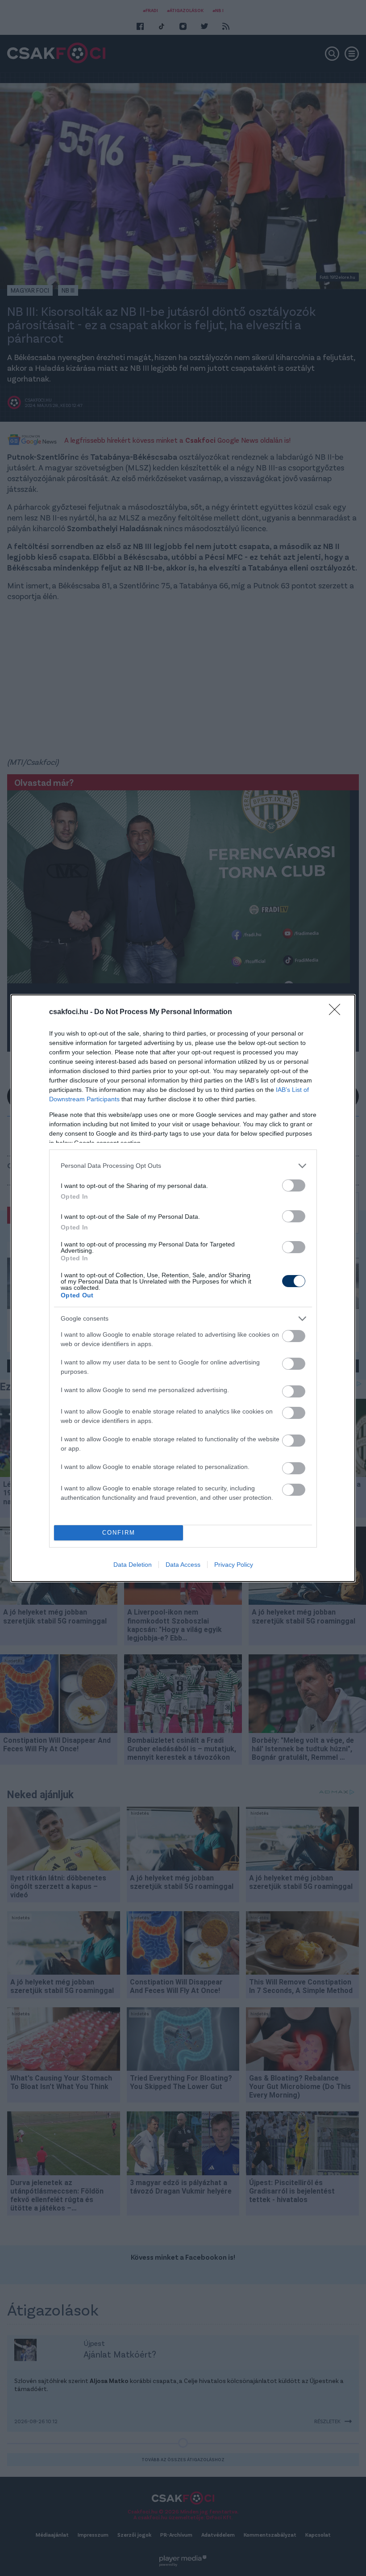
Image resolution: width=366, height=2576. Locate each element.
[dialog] (183, 1288)
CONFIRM (119, 1533)
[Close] (337, 1012)
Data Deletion (133, 1565)
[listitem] (183, 1166)
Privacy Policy (234, 1565)
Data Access (183, 1565)
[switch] (294, 1185)
